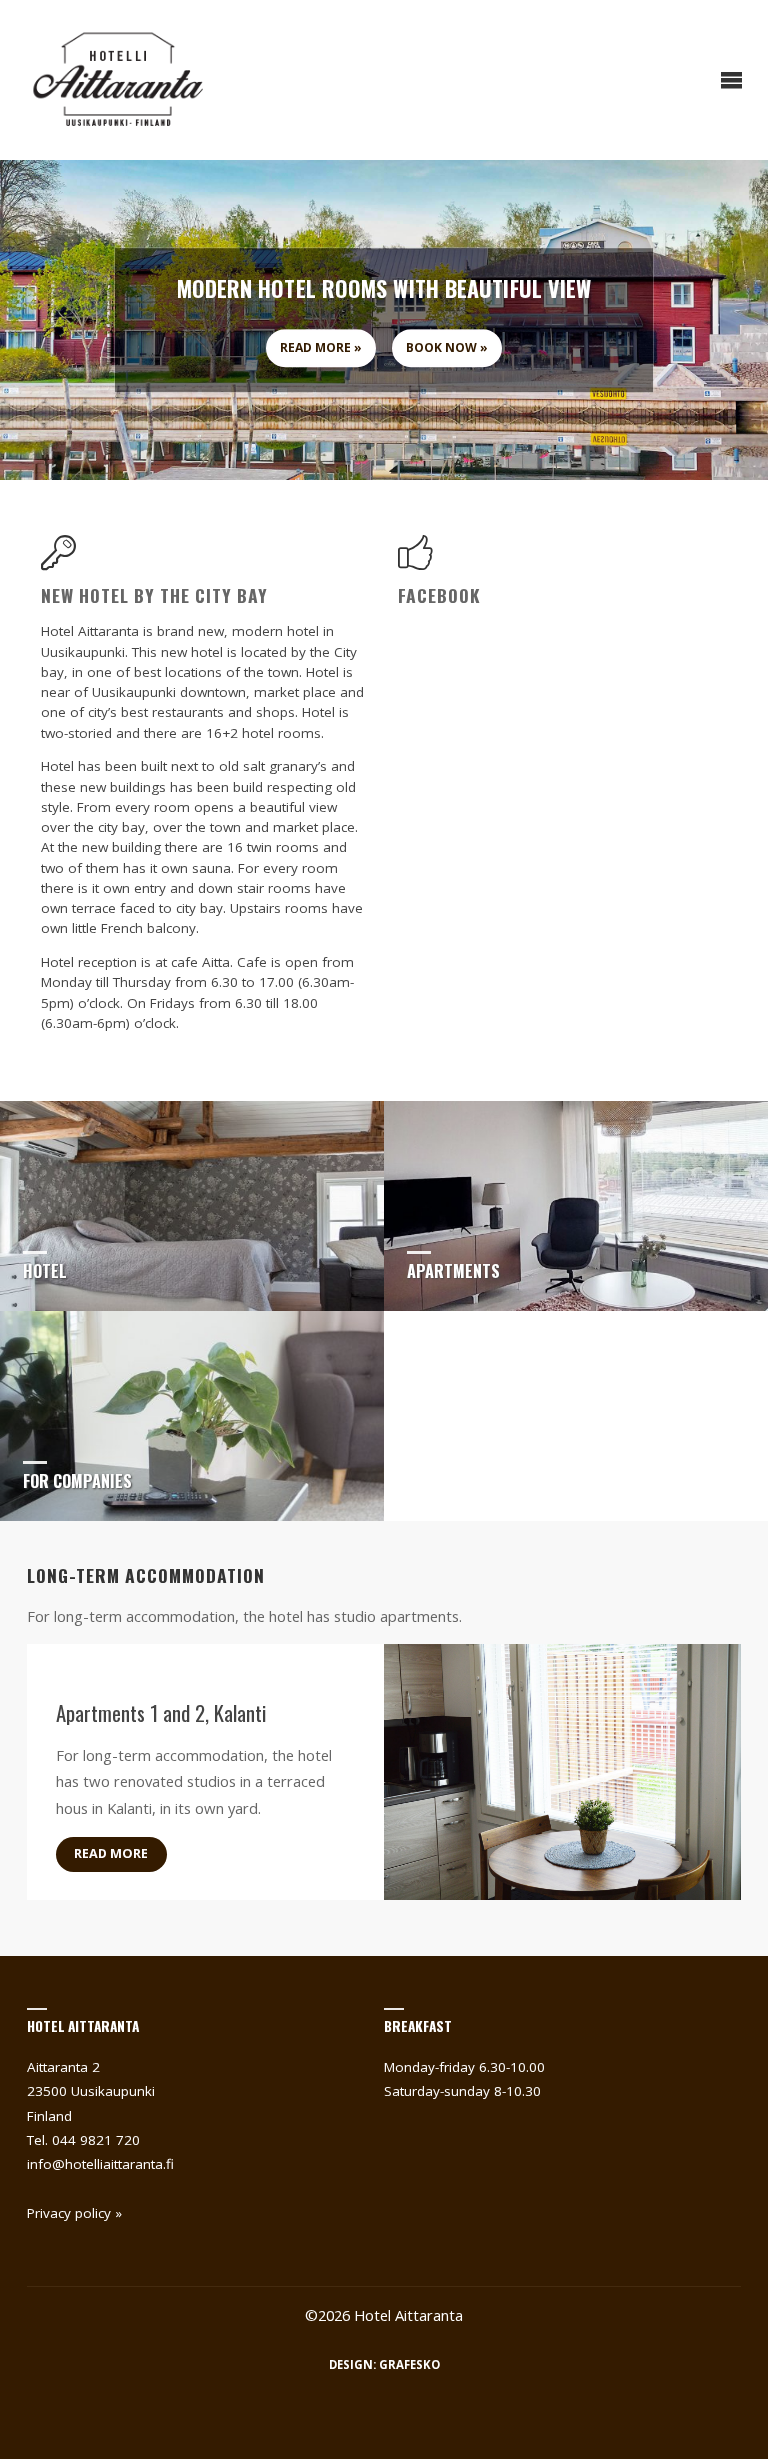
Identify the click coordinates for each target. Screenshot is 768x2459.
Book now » (447, 348)
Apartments (453, 1271)
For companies (77, 1481)
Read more (111, 1853)
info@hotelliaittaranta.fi (100, 2164)
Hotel (45, 1271)
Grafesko (409, 2364)
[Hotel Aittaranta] (118, 80)
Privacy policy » (74, 2213)
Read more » (321, 348)
